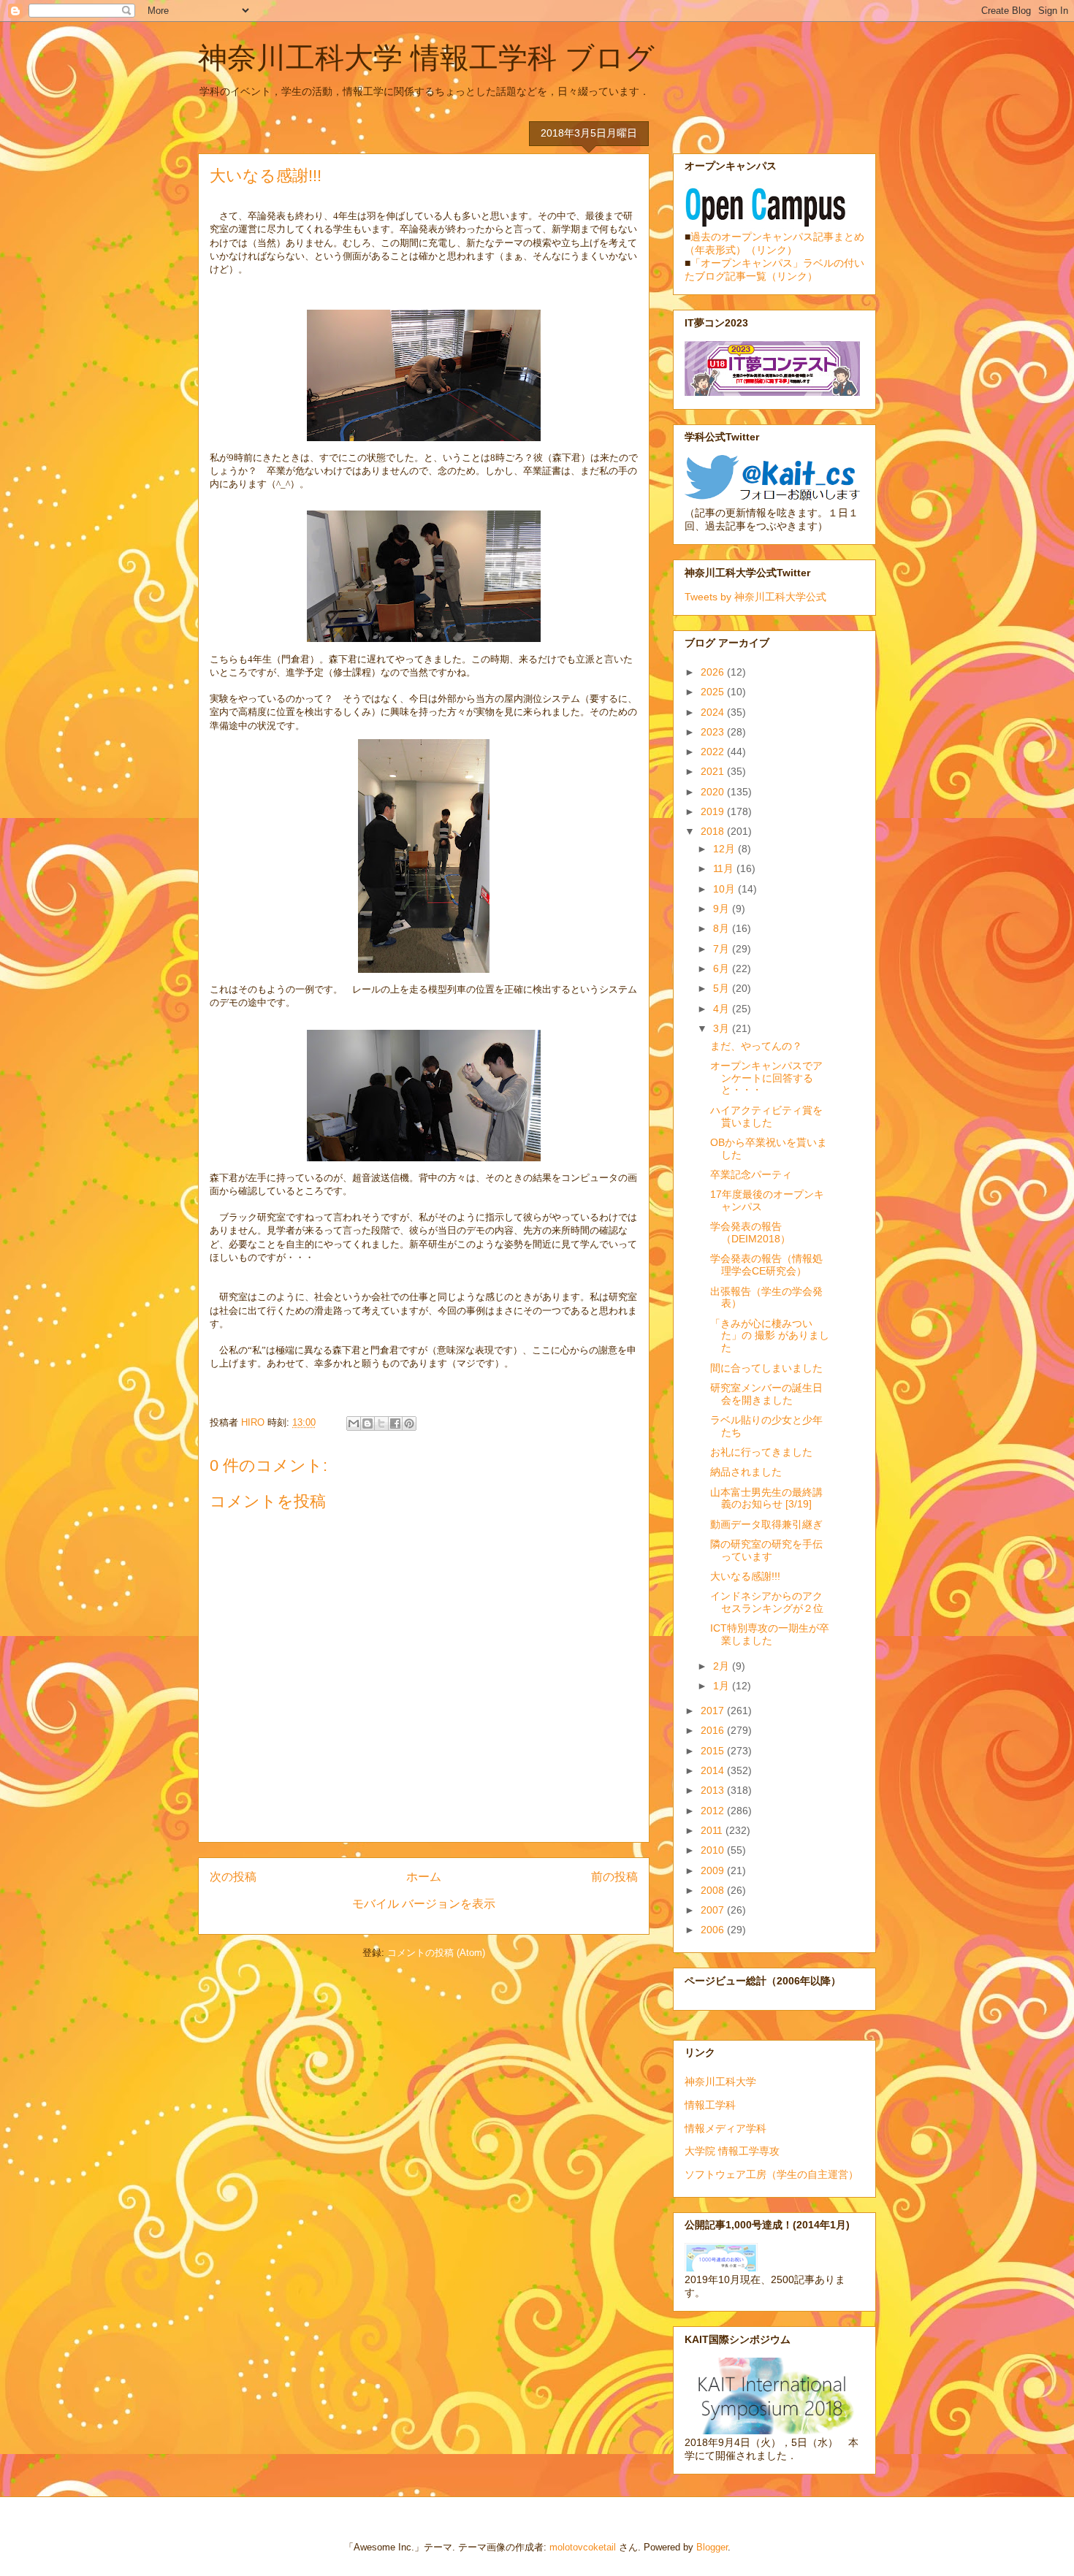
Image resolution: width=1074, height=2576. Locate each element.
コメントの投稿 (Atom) (436, 1953)
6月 (723, 968)
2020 (714, 792)
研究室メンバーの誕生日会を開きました (766, 1394)
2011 (713, 1830)
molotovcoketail (583, 2547)
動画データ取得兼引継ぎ (766, 1524)
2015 (714, 1751)
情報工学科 (710, 2105)
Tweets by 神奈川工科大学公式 (755, 597)
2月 (723, 1666)
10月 (725, 889)
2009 (714, 1870)
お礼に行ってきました (761, 1452)
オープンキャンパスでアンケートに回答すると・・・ (766, 1078)
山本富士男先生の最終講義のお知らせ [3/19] (766, 1498)
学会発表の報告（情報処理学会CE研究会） (766, 1265)
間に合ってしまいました (766, 1368)
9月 (723, 909)
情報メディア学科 (725, 2128)
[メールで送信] (354, 1423)
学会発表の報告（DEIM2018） (750, 1232)
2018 (714, 831)
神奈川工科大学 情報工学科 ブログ (426, 58)
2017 (714, 1711)
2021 (714, 771)
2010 (714, 1850)
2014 (714, 1770)
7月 (723, 949)
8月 (723, 928)
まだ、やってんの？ (756, 1046)
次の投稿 (233, 1877)
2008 (714, 1890)
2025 (714, 692)
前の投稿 (614, 1877)
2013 (714, 1790)
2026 (714, 672)
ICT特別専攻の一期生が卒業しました (770, 1634)
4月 (723, 1009)
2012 (714, 1811)
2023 (714, 732)
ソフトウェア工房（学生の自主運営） (772, 2174)
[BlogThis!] (367, 1423)
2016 (714, 1730)
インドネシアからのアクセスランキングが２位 (767, 1602)
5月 (723, 988)
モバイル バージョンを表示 (424, 1904)
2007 (714, 1910)
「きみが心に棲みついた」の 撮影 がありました (770, 1336)
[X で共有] (381, 1423)
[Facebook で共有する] (395, 1423)
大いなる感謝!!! (745, 1576)
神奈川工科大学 (720, 2082)
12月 (725, 849)
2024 (714, 712)
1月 (723, 1686)
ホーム (424, 1877)
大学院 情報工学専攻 (732, 2151)
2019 (714, 811)
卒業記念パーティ (751, 1174)
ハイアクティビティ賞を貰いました (766, 1116)
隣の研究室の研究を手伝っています (766, 1550)
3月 (723, 1028)
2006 (714, 1930)
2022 (714, 752)
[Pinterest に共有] (409, 1423)
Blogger (712, 2547)
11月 (725, 868)
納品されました (746, 1472)
